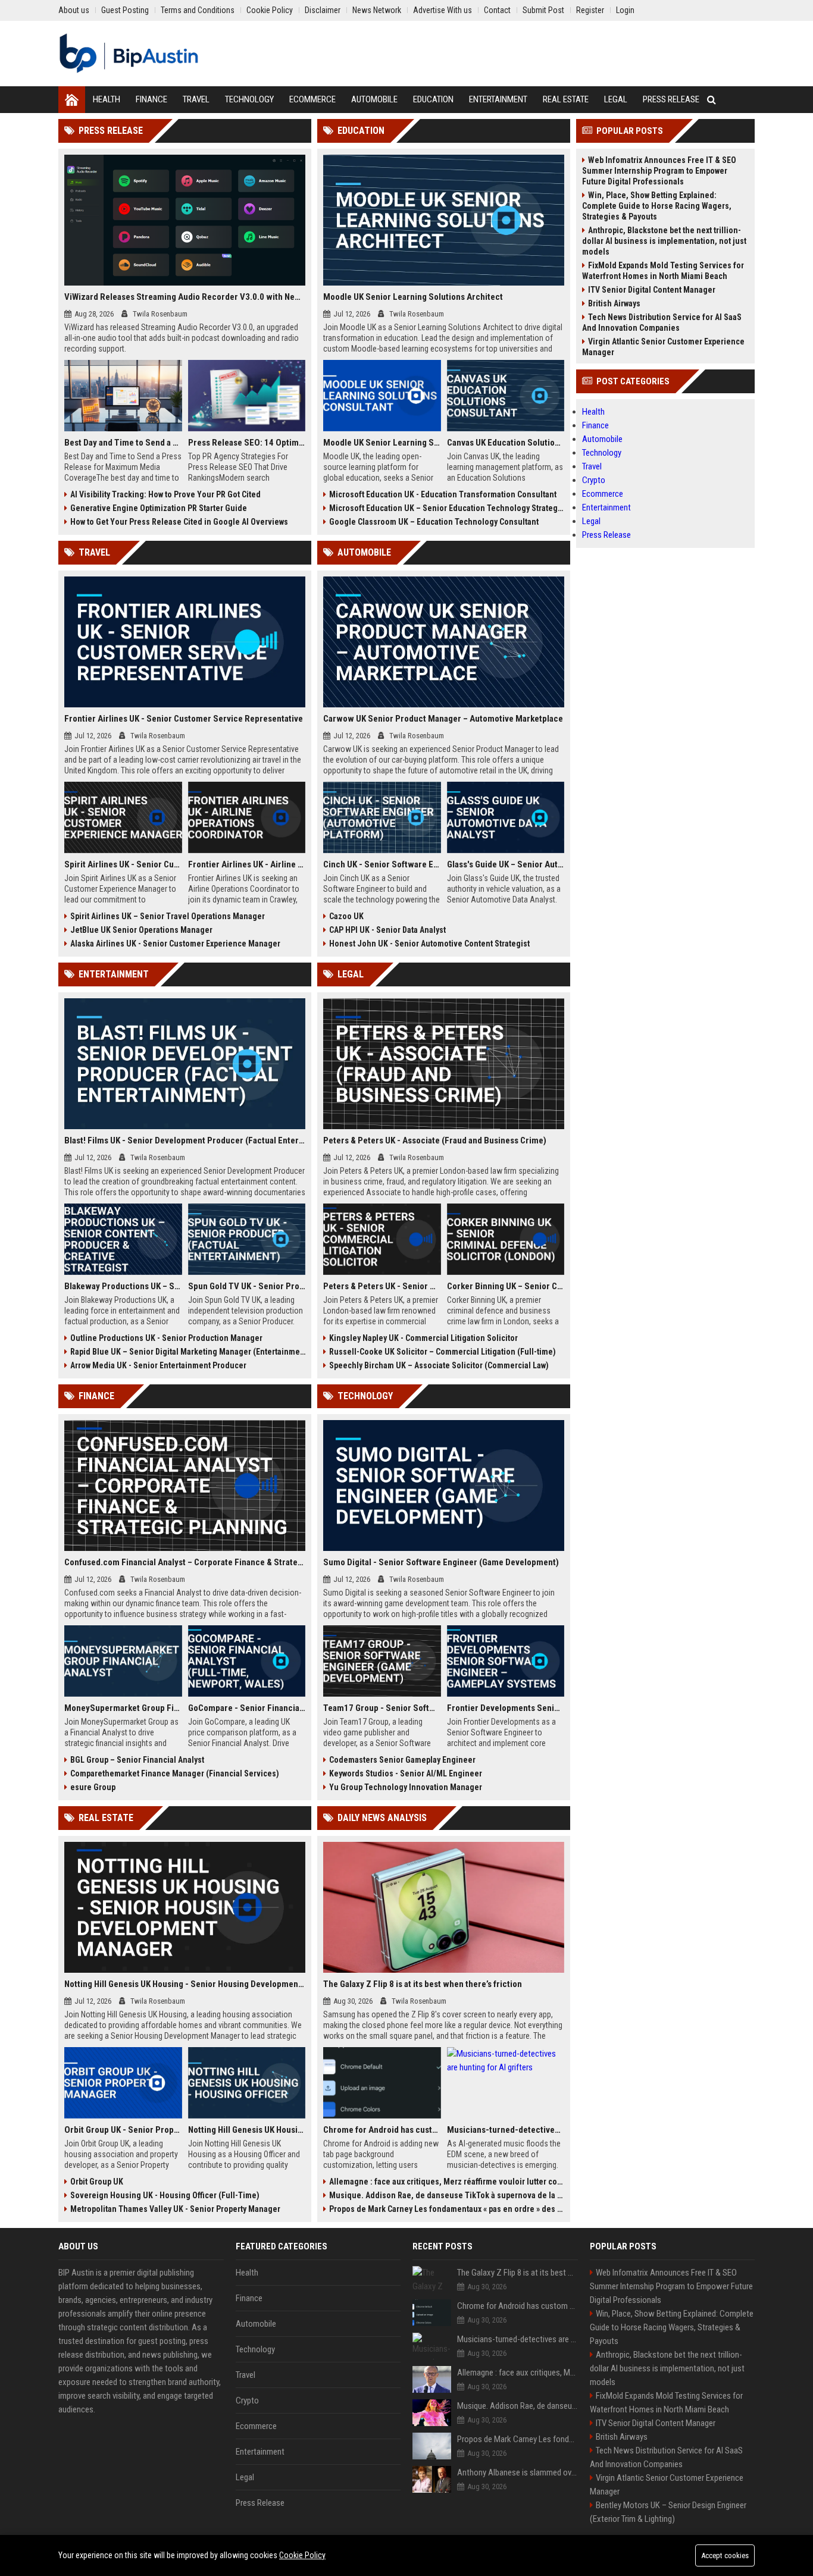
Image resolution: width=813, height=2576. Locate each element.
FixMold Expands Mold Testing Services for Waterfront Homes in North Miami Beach (663, 271)
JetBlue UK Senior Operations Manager (141, 930)
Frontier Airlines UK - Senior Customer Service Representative (184, 719)
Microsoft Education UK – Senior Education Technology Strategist (447, 508)
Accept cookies (725, 2555)
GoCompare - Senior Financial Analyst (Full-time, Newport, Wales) (247, 1708)
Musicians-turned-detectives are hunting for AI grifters (506, 2130)
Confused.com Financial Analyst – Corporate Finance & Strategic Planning (185, 1562)
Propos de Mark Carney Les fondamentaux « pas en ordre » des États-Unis (447, 2209)
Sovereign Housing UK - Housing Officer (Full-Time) (165, 2195)
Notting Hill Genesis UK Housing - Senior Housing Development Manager (185, 1984)
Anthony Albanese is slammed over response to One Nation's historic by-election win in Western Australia (517, 2472)
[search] (712, 100)
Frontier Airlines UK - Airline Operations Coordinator (247, 864)
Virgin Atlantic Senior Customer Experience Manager (663, 347)
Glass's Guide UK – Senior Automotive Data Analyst (506, 864)
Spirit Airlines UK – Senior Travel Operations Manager (168, 916)
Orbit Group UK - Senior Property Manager (123, 2130)
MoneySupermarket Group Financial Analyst (123, 1708)
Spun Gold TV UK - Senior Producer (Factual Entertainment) (247, 1286)
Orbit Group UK (97, 2182)
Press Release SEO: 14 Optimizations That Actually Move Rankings (247, 443)
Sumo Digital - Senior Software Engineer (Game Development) (441, 1562)
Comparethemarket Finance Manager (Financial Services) (175, 1773)
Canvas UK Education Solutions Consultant (506, 443)
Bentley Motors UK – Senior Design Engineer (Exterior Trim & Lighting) (668, 2512)
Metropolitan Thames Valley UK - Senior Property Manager (175, 2209)
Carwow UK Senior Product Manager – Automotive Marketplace (443, 719)
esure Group (93, 1787)
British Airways (614, 303)
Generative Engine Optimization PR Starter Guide (159, 508)
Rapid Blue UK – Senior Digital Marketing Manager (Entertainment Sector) (188, 1352)
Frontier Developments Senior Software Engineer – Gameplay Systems (506, 1708)
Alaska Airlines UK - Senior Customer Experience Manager (175, 944)
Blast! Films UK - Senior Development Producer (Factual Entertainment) (185, 1140)
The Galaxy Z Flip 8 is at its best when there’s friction (423, 1984)
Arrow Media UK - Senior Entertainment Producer (158, 1365)
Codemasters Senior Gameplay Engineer (402, 1760)
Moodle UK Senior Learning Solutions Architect (413, 297)
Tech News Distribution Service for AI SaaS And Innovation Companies (662, 322)
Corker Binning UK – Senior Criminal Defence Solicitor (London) (506, 1286)
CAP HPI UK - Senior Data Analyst (387, 930)
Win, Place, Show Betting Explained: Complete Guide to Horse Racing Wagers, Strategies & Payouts (657, 206)
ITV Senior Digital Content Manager (652, 290)
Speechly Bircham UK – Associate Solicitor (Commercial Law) (439, 1365)
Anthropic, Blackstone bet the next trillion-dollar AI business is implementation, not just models (664, 241)
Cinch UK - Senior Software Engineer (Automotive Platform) (382, 864)
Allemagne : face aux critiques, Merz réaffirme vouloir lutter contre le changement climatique (447, 2182)
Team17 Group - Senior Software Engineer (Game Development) (382, 1708)
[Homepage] (72, 100)
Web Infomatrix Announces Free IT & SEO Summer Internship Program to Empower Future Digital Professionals (659, 171)
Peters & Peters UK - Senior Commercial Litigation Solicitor (382, 1286)
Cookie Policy (302, 2555)
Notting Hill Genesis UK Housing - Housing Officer (247, 2130)
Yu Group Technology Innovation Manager (406, 1787)
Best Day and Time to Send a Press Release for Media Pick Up (123, 443)
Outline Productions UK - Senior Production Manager (166, 1338)
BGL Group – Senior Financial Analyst (137, 1760)
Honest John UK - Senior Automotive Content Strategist (429, 944)
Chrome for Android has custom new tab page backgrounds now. (382, 2130)
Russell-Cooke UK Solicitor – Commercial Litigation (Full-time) (443, 1352)
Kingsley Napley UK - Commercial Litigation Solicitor (423, 1338)
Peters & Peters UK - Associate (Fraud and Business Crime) (435, 1140)
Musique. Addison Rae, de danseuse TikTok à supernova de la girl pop (447, 2195)
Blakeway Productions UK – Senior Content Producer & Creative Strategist (123, 1286)
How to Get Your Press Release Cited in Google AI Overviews (179, 522)
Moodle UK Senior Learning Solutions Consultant (382, 443)
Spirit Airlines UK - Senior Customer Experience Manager (123, 864)
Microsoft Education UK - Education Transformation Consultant (443, 494)
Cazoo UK (346, 916)
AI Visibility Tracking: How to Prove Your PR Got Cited (165, 494)
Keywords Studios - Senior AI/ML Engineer (406, 1773)
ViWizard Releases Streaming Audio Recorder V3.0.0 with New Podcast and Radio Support (185, 297)
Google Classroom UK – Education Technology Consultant (434, 522)
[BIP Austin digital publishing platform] (129, 54)
